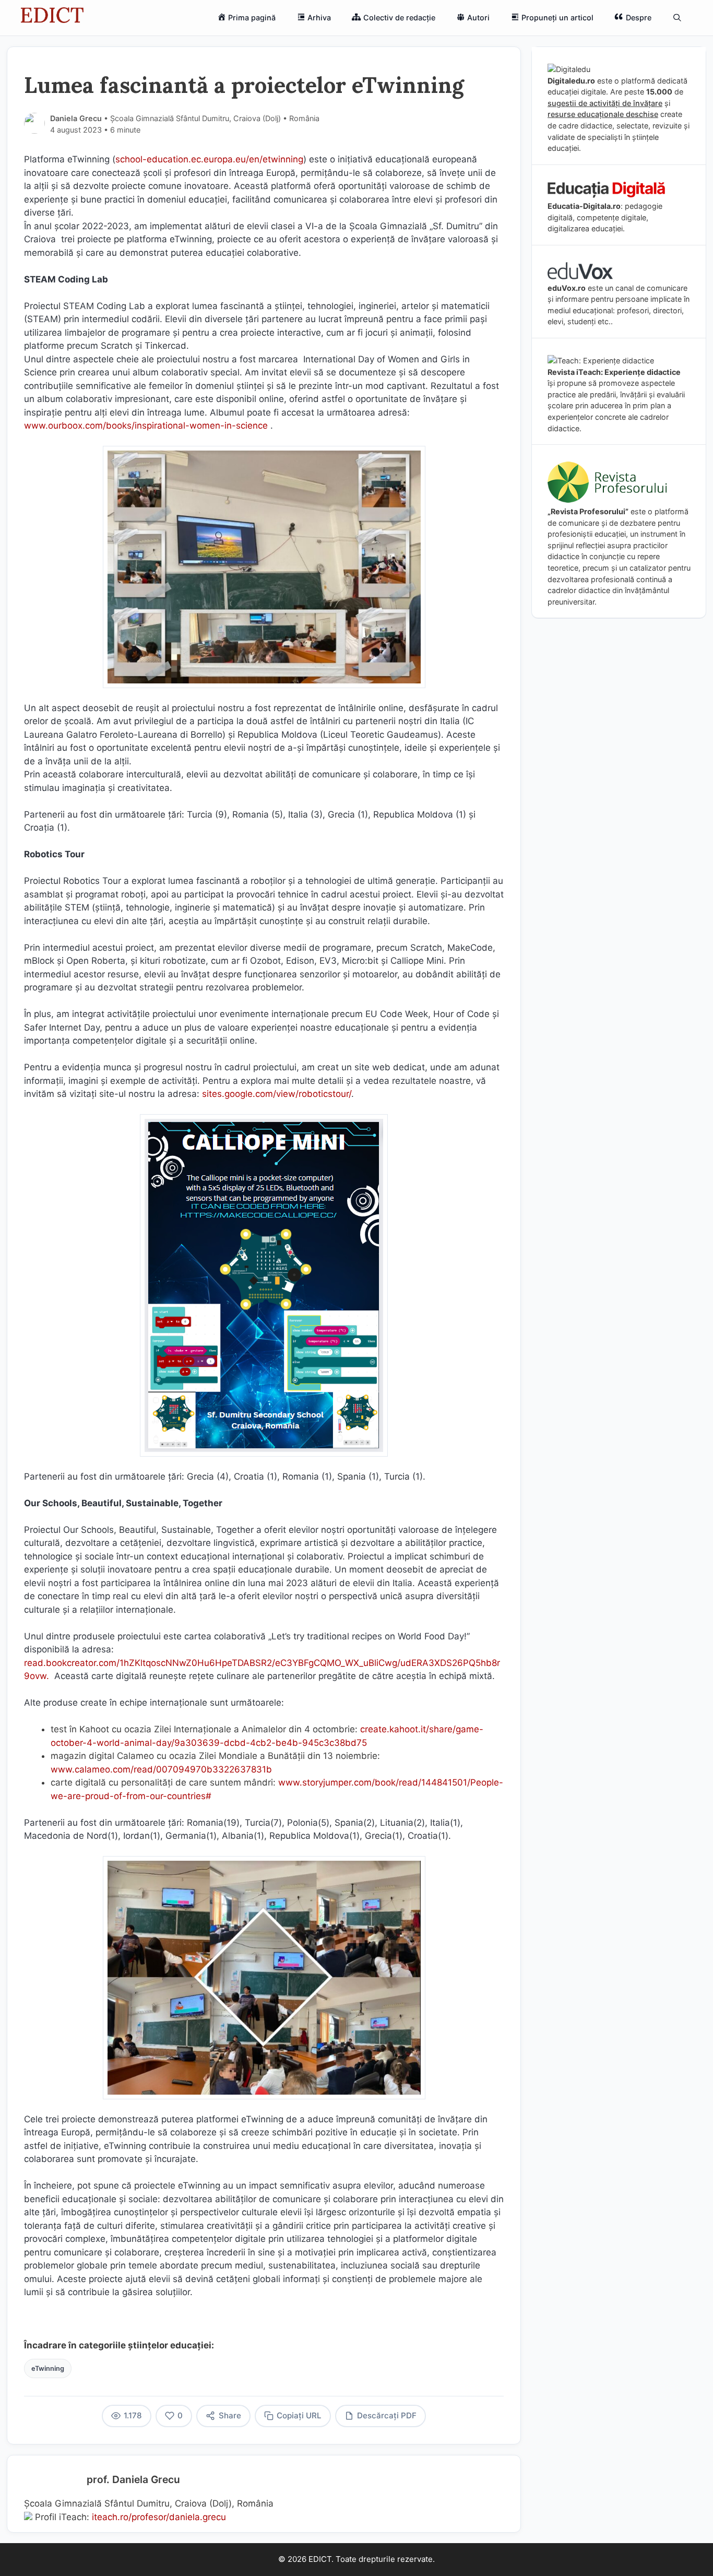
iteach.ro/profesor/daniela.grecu (159, 2517)
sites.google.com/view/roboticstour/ (277, 1094)
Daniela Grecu (76, 118)
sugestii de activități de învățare (605, 103)
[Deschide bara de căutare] (677, 18)
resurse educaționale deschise (603, 114)
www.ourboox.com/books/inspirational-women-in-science (146, 426)
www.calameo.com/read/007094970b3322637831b (161, 1769)
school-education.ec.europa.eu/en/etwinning (209, 159)
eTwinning (48, 2368)
